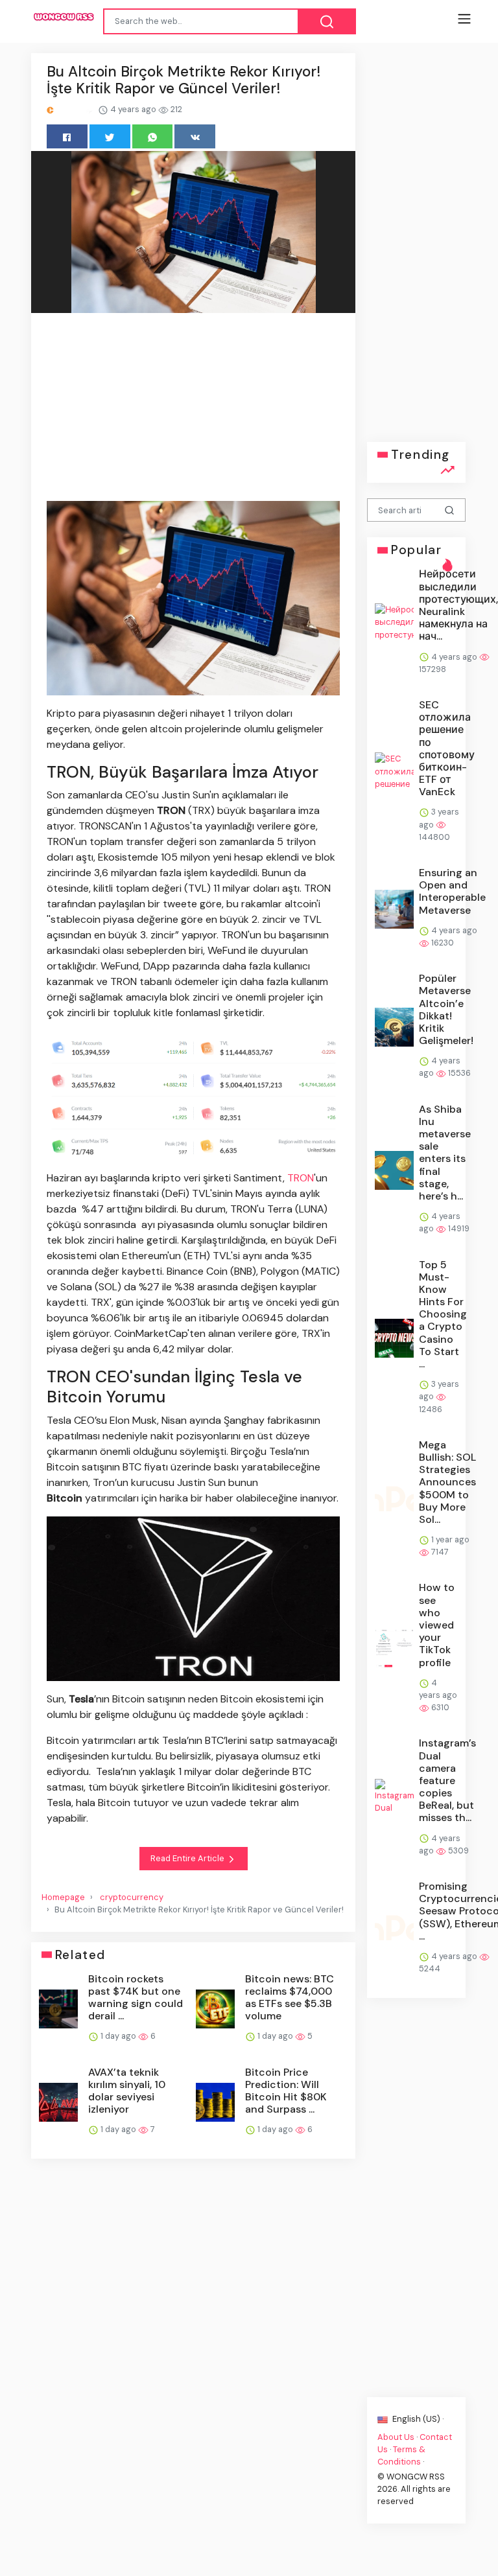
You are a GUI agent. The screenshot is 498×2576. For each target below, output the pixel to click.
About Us (396, 2436)
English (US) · (417, 2419)
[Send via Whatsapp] (153, 136)
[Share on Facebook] (67, 136)
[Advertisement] (193, 409)
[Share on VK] (195, 136)
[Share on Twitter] (110, 136)
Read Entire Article (188, 1858)
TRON (301, 1178)
